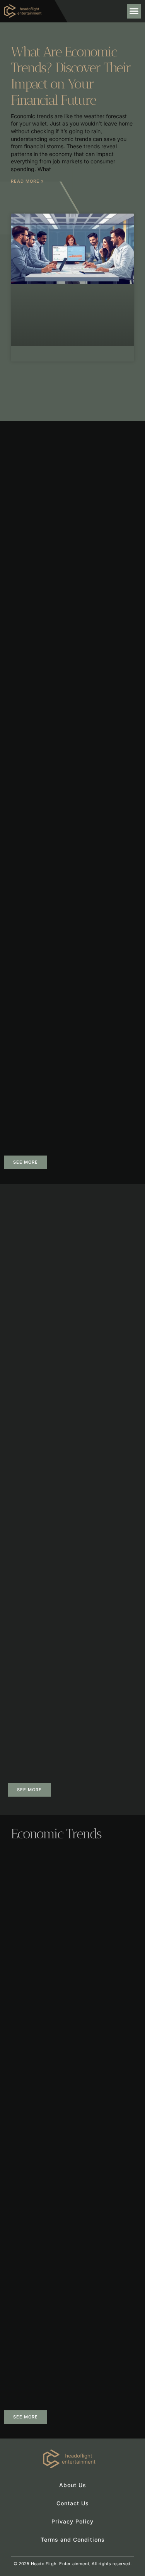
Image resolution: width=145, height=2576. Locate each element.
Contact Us (73, 2503)
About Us (73, 2485)
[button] (134, 11)
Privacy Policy (72, 2521)
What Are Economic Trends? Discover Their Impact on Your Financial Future (71, 76)
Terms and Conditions (73, 2540)
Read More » (27, 181)
